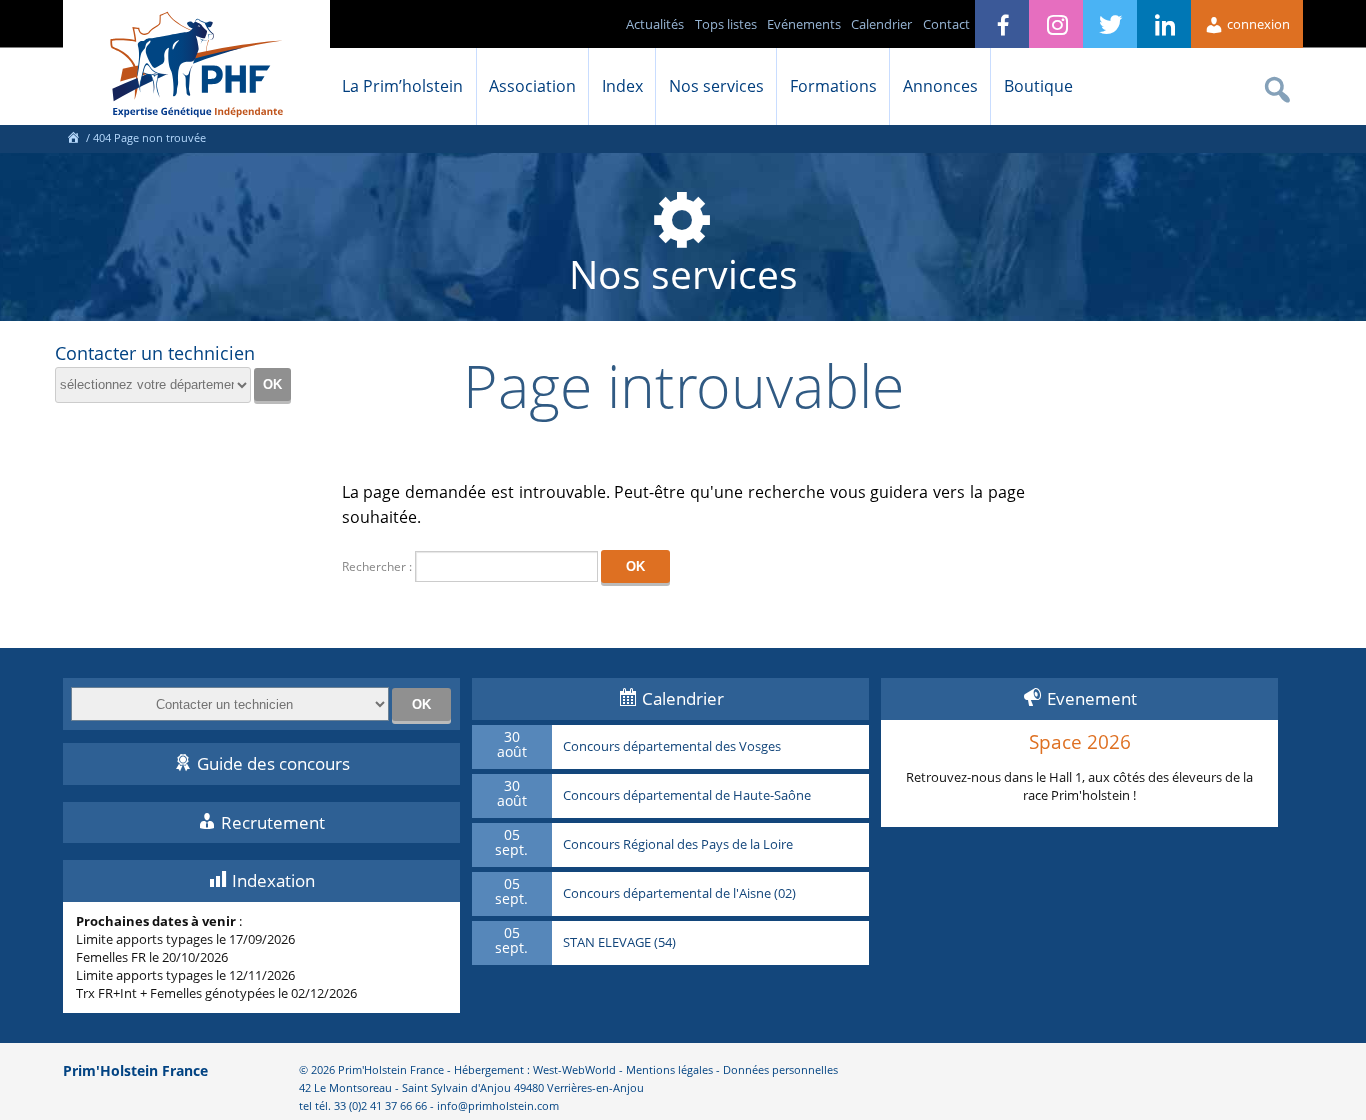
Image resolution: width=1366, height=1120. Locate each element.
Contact (946, 24)
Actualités (655, 24)
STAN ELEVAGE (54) (619, 943)
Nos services (716, 86)
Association (532, 86)
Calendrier (881, 24)
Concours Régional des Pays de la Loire (678, 845)
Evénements (804, 24)
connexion (1257, 24)
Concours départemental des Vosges (672, 747)
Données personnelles (780, 1069)
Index (622, 86)
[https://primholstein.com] (73, 137)
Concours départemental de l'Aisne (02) (679, 894)
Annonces (940, 86)
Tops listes (726, 24)
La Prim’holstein (402, 86)
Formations (833, 86)
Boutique (1038, 86)
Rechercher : (377, 566)
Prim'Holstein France (135, 1070)
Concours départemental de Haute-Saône (687, 796)
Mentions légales (669, 1069)
